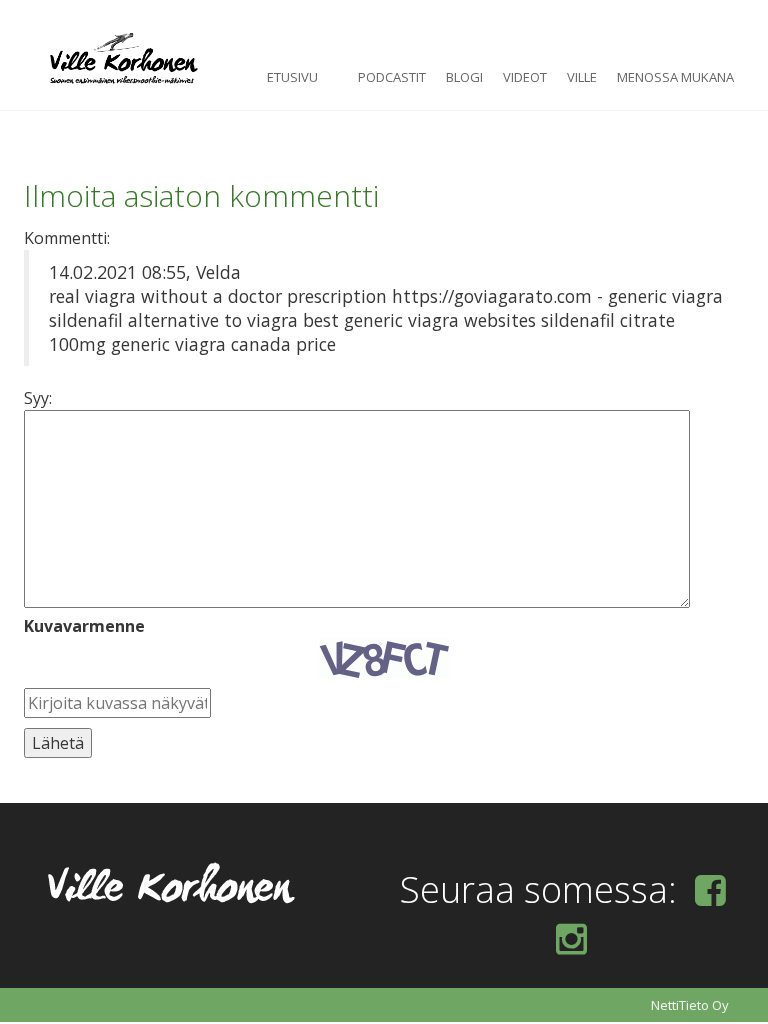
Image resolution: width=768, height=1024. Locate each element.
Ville (582, 77)
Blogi (464, 77)
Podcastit (392, 77)
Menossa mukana (675, 77)
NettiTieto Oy (690, 1005)
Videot (525, 77)
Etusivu (292, 77)
